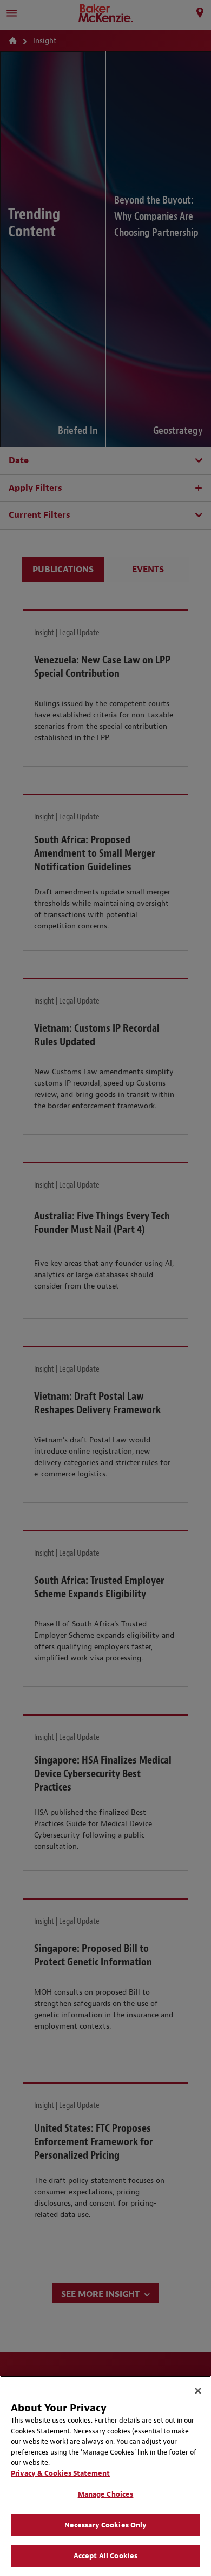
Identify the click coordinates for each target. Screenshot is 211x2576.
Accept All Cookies (105, 2556)
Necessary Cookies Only (106, 2525)
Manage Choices (106, 2494)
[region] (105, 2476)
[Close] (198, 2391)
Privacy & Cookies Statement (60, 2473)
